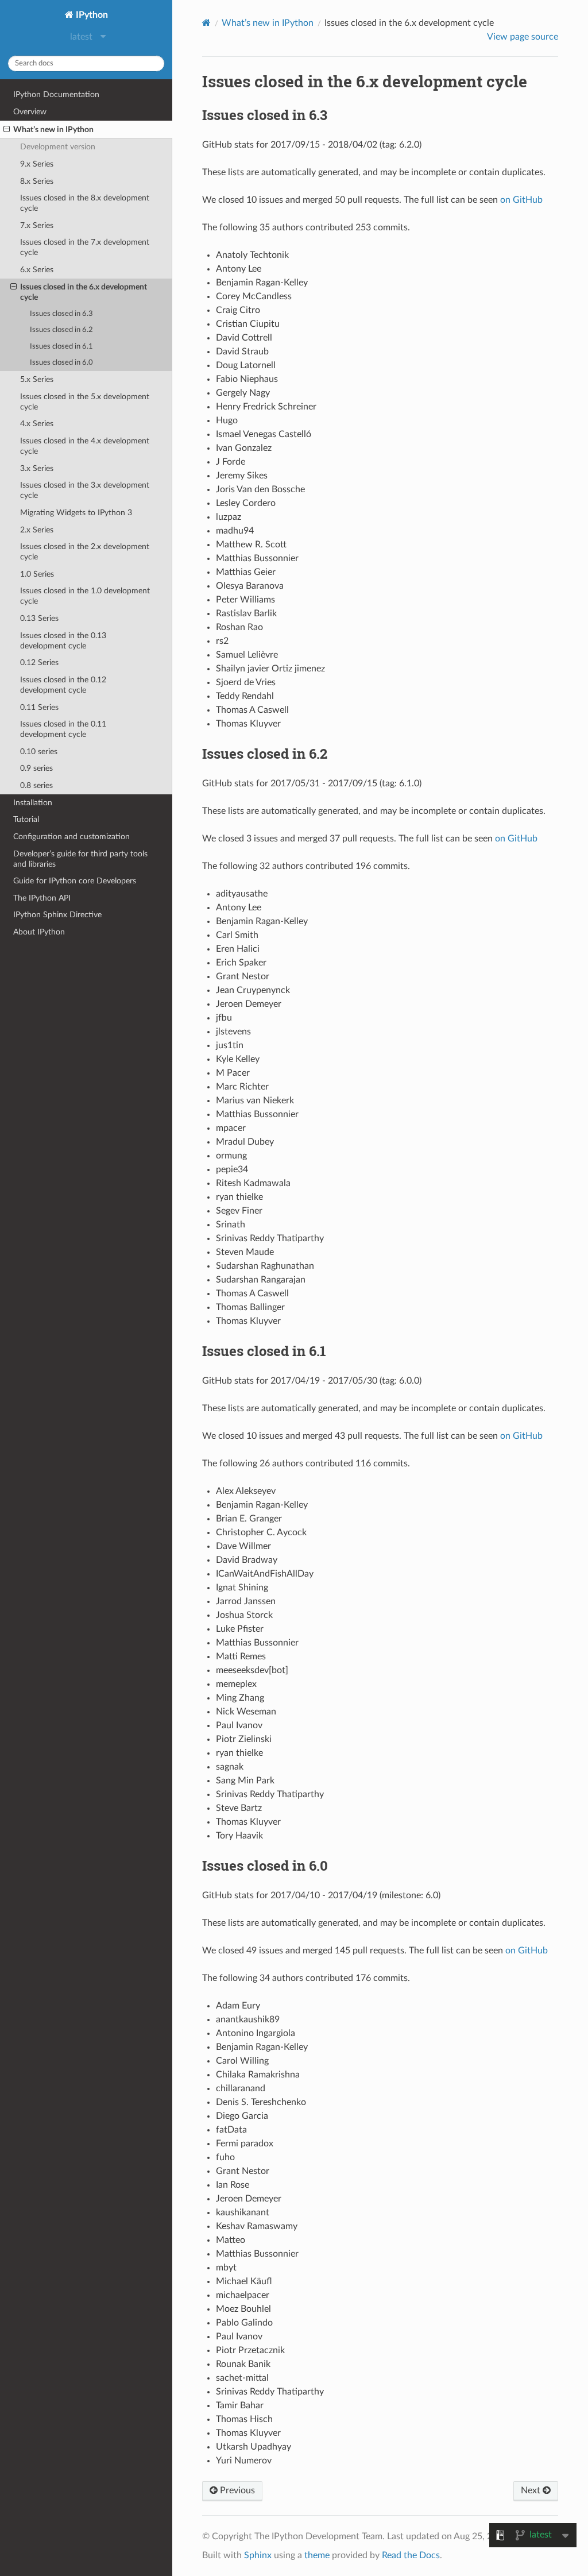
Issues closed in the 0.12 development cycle (63, 685)
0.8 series (36, 785)
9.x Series (37, 164)
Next (532, 2490)
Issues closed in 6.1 (61, 347)
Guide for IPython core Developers (75, 881)
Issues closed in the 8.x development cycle (85, 203)
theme (317, 2555)
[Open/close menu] (7, 130)
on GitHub (521, 200)
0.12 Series (39, 663)
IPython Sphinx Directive (57, 915)
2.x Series (37, 530)
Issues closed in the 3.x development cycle (85, 490)
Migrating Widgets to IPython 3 (76, 513)
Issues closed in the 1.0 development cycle (85, 596)
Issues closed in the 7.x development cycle (85, 247)
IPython (91, 15)
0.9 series (36, 768)
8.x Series (37, 181)
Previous (236, 2490)
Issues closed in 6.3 (61, 314)
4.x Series (37, 424)
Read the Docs (411, 2555)
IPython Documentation (56, 94)
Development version (58, 147)
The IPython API (42, 898)
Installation (33, 803)
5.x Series (37, 379)
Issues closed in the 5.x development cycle (85, 402)
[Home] (206, 23)
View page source (523, 37)
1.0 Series (37, 574)
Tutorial (26, 819)
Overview (30, 112)
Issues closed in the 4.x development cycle (85, 446)
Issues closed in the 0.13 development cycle (63, 641)
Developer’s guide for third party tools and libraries (80, 859)
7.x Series (37, 225)
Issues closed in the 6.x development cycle (84, 292)
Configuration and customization (71, 837)
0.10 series (39, 752)
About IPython (39, 932)
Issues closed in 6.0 (61, 363)
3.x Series (37, 468)
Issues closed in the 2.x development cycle (85, 552)
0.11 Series (39, 707)
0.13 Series (39, 618)
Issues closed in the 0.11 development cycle (63, 729)
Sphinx (258, 2555)
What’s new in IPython (53, 130)
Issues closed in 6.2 (61, 330)
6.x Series (37, 270)
